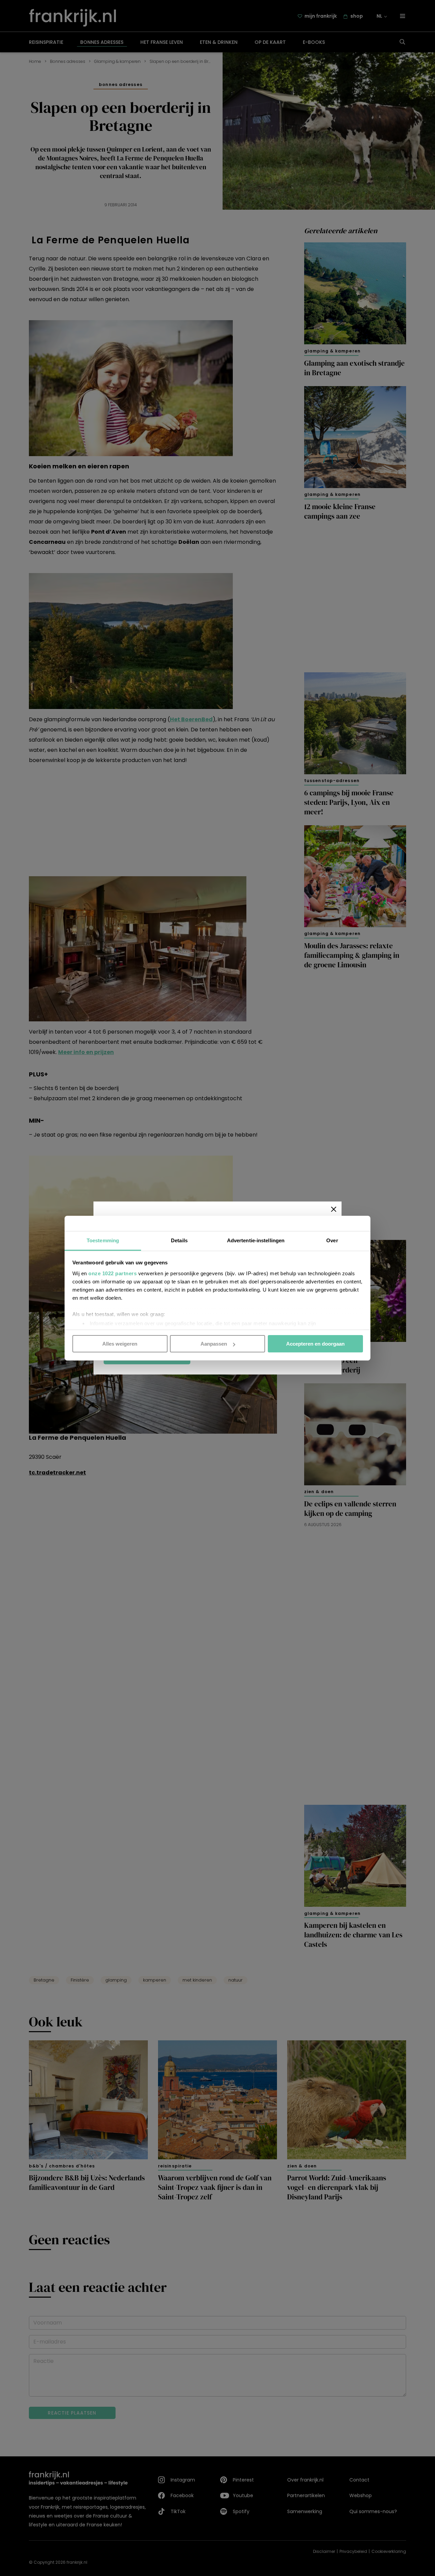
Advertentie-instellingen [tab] (256, 1240)
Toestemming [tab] (103, 1240)
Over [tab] (332, 1240)
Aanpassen (214, 1344)
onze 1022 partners (112, 1273)
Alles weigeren (120, 1344)
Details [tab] (179, 1240)
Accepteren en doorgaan (315, 1344)
